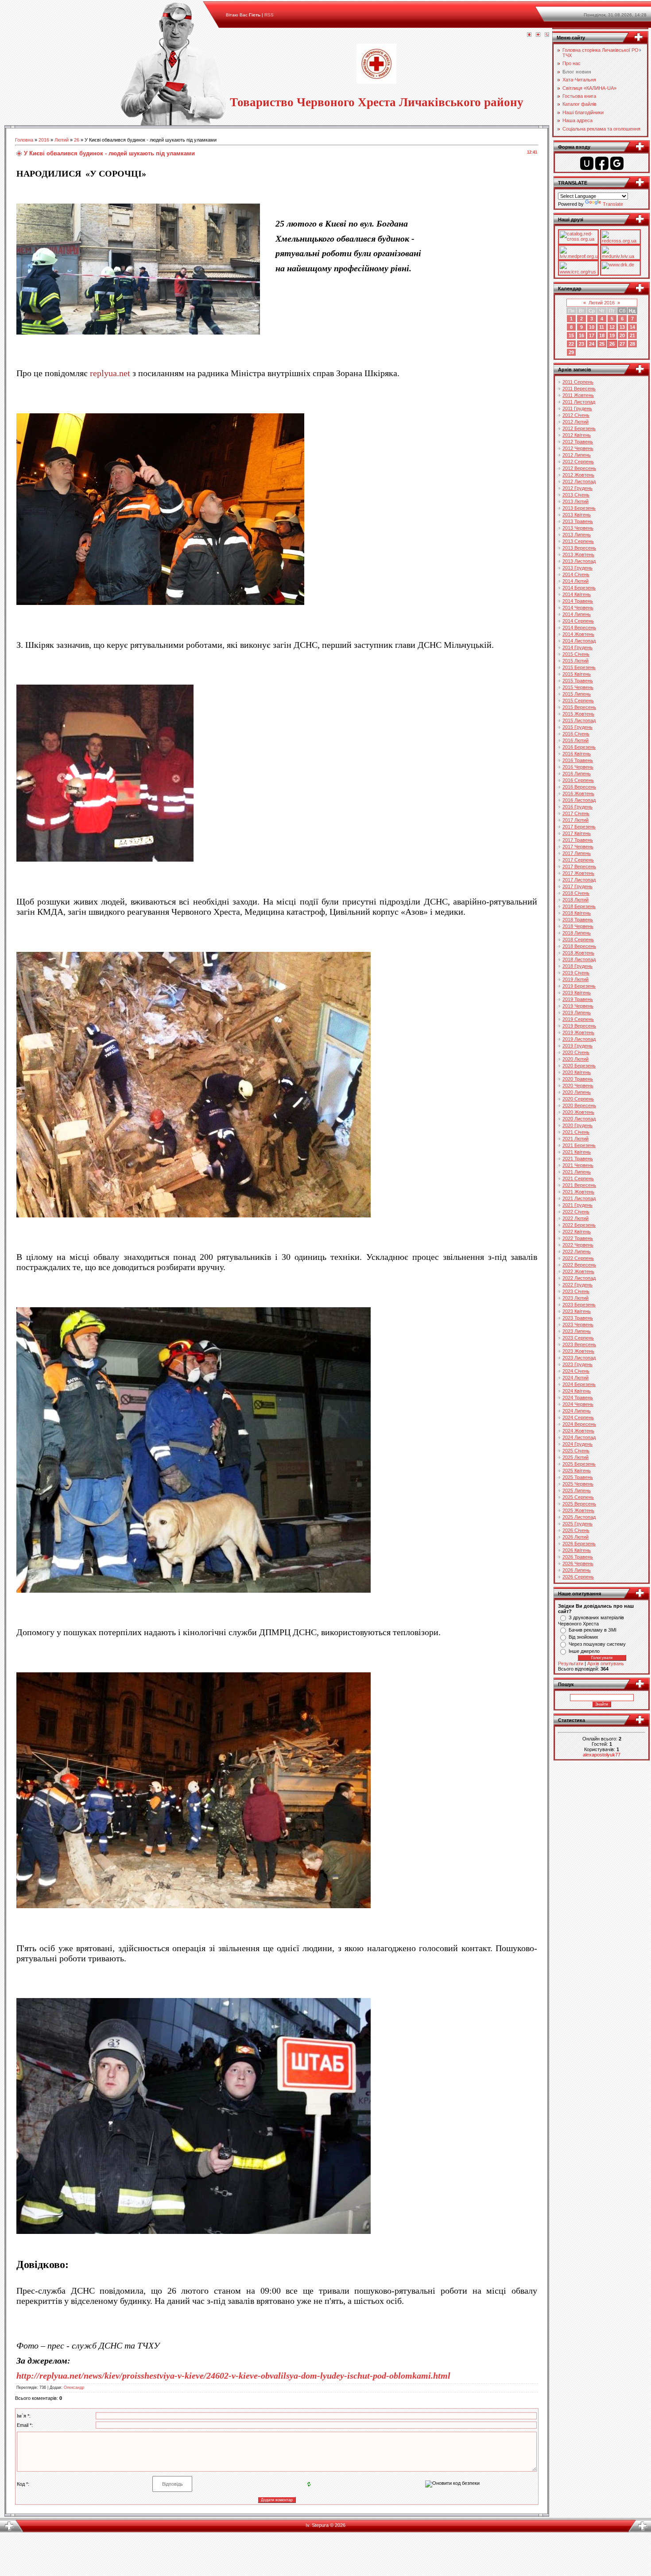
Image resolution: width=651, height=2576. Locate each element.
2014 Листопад (579, 641)
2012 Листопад (579, 481)
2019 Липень (577, 1013)
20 (622, 335)
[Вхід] (547, 35)
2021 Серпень (578, 1178)
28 (632, 344)
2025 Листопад (579, 1517)
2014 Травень (578, 601)
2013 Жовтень (578, 554)
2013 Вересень (579, 548)
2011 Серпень (578, 382)
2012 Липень (577, 455)
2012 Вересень (579, 468)
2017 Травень (578, 840)
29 (571, 352)
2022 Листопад (579, 1278)
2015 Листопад (579, 720)
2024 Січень (576, 1371)
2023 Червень (578, 1325)
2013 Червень (578, 528)
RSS (269, 15)
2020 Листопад (579, 1119)
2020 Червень (578, 1086)
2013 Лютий (575, 501)
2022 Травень (578, 1238)
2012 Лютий (575, 422)
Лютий (62, 140)
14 (632, 327)
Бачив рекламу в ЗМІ (593, 1630)
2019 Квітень (577, 993)
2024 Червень (578, 1404)
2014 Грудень (577, 647)
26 (77, 140)
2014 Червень (578, 608)
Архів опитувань (606, 1663)
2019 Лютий (575, 979)
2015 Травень (578, 681)
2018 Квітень (577, 913)
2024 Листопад (579, 1437)
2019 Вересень (579, 1026)
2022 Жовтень (578, 1271)
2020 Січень (576, 1052)
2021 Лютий (575, 1139)
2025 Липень (577, 1490)
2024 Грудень (577, 1444)
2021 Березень (579, 1145)
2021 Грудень (577, 1205)
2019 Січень (576, 973)
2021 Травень (578, 1159)
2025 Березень (579, 1464)
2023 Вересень (579, 1344)
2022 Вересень (579, 1265)
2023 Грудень (577, 1364)
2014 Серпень (578, 621)
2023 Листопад (579, 1358)
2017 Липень (577, 853)
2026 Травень (578, 1557)
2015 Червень (578, 687)
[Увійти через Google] (617, 163)
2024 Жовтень (578, 1431)
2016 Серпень (578, 780)
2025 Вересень (579, 1504)
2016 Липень (577, 774)
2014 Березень (579, 588)
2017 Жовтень (578, 873)
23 (581, 344)
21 (632, 335)
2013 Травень (578, 521)
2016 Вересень (579, 787)
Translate (613, 204)
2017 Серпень (578, 860)
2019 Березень (579, 986)
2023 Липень (577, 1331)
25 (602, 344)
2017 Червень (578, 847)
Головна (24, 140)
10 (592, 327)
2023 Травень (578, 1318)
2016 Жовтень (578, 793)
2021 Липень (577, 1172)
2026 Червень (578, 1563)
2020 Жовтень (578, 1112)
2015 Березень (579, 667)
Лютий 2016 (602, 303)
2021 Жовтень (578, 1192)
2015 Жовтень (578, 714)
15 (571, 335)
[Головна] (529, 35)
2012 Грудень (577, 488)
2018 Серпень (578, 940)
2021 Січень (576, 1132)
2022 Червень (578, 1245)
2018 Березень (579, 906)
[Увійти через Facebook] (602, 163)
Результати (571, 1663)
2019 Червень (578, 1006)
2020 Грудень (577, 1125)
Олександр (74, 2387)
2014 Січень (576, 574)
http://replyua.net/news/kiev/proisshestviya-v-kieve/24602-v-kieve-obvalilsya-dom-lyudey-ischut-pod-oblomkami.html (233, 2376)
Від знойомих (583, 1637)
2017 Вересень (579, 866)
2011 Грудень (577, 408)
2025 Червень (578, 1484)
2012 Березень (579, 428)
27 (622, 344)
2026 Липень (577, 1570)
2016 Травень (578, 760)
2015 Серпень (578, 701)
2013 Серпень (578, 541)
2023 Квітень (577, 1311)
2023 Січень (576, 1291)
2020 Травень (578, 1079)
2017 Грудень (577, 886)
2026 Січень (576, 1530)
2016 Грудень (577, 807)
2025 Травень (578, 1477)
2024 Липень (577, 1411)
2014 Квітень (577, 594)
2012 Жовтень (578, 475)
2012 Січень (576, 415)
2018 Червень (578, 926)
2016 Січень (576, 734)
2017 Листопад (579, 880)
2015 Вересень (579, 707)
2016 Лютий (575, 740)
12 (612, 327)
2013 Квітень (577, 515)
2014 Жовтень (578, 634)
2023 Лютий (575, 1298)
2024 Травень (578, 1398)
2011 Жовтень (578, 395)
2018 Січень (576, 893)
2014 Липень (577, 614)
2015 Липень (577, 694)
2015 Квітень (577, 674)
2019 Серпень (578, 1019)
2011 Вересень (579, 389)
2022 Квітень (577, 1232)
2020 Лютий (575, 1059)
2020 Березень (579, 1066)
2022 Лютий (575, 1218)
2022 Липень (577, 1251)
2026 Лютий (575, 1537)
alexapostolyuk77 (602, 1755)
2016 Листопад (579, 800)
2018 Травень (578, 920)
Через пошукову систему (597, 1644)
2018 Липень (577, 933)
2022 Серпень (578, 1258)
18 (602, 335)
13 (622, 327)
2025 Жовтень (578, 1510)
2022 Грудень (577, 1285)
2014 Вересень (579, 628)
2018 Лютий (575, 900)
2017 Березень (579, 827)
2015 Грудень (577, 727)
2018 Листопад (579, 959)
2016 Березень (579, 747)
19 (612, 335)
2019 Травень (578, 999)
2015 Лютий (575, 661)
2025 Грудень (577, 1524)
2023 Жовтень (578, 1351)
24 (592, 344)
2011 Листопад (579, 402)
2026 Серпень (578, 1577)
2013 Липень (577, 535)
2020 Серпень (578, 1099)
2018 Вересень (579, 946)
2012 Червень (578, 448)
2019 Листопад (579, 1039)
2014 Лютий (575, 581)
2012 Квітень (577, 435)
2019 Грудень (577, 1046)
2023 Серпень (578, 1338)
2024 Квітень (577, 1391)
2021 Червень (578, 1165)
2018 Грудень (577, 966)
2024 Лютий (575, 1378)
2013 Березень (579, 508)
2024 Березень (579, 1384)
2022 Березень (579, 1225)
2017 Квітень (577, 833)
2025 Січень (576, 1451)
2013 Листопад (579, 561)
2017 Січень (576, 813)
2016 (44, 140)
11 (602, 327)
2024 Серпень (578, 1417)
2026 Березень (579, 1544)
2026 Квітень (577, 1550)
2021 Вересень (579, 1185)
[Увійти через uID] (587, 163)
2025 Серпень (578, 1497)
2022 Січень (576, 1212)
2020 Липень (577, 1092)
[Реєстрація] (538, 35)
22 (571, 344)
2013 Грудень (577, 568)
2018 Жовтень (578, 953)
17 (592, 335)
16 (581, 335)
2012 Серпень (578, 462)
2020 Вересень (579, 1105)
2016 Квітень (577, 754)
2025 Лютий (575, 1457)
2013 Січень (576, 495)
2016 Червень (578, 767)
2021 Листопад (579, 1198)
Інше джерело (584, 1651)
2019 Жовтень (578, 1032)
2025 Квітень (577, 1471)
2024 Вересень (579, 1424)
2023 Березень (579, 1305)
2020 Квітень (577, 1072)
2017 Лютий (575, 820)
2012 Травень (578, 442)
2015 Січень (576, 654)
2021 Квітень (577, 1152)
